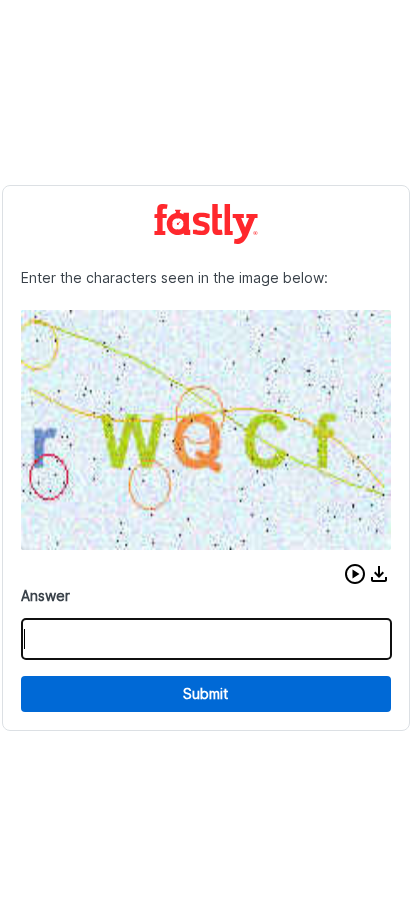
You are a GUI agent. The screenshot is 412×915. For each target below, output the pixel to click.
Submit (205, 693)
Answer (45, 595)
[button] (355, 574)
